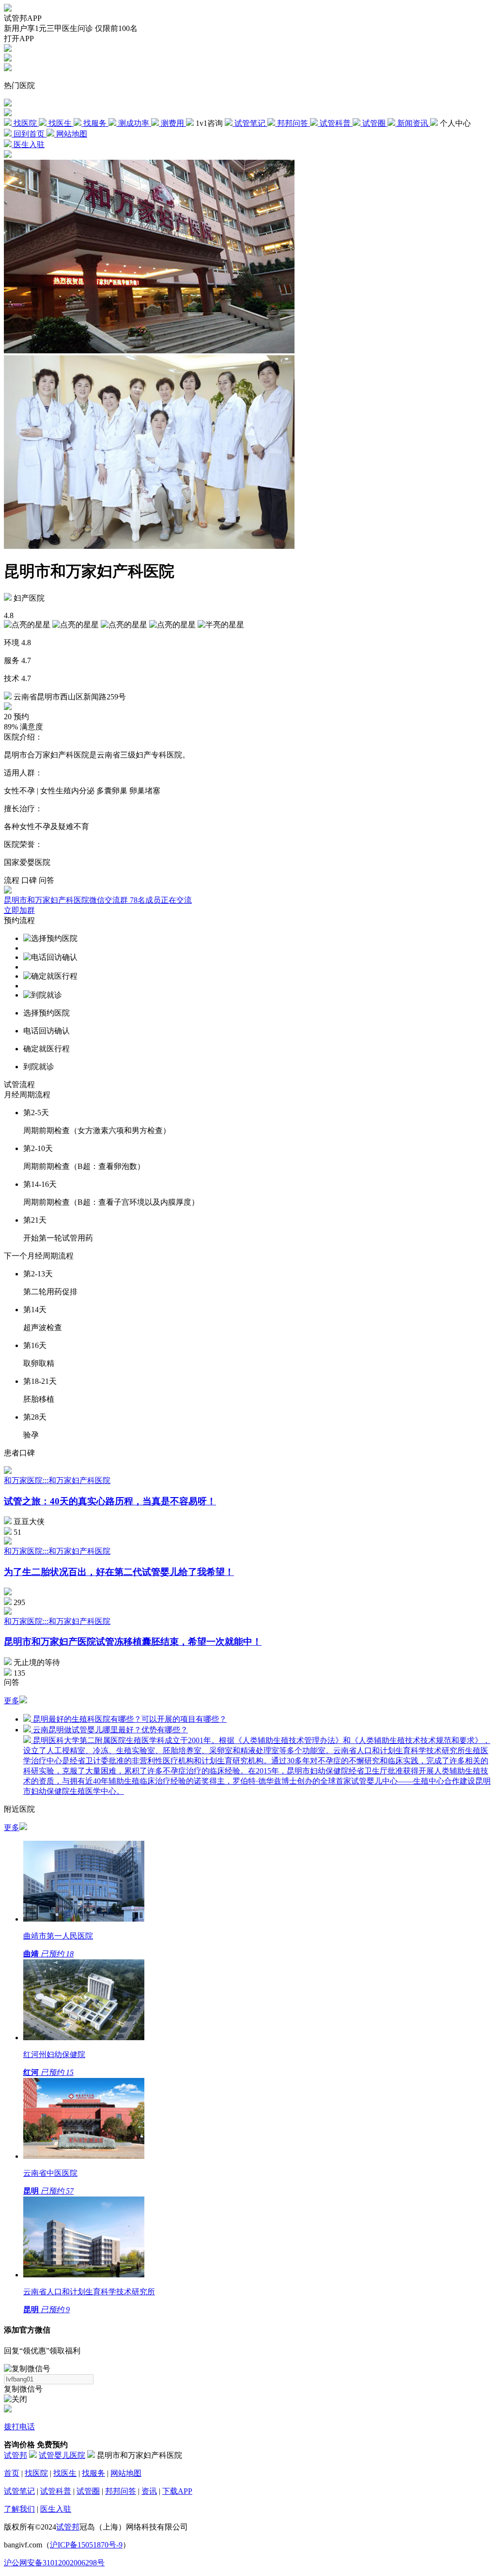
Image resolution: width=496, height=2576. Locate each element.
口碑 (29, 880)
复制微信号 (23, 2389)
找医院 (36, 2473)
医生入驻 (56, 2509)
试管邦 (15, 2455)
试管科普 (56, 2491)
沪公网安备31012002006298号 (54, 2563)
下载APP (177, 2491)
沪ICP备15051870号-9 (86, 2545)
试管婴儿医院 (62, 2455)
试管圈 (88, 2491)
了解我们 (19, 2509)
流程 (12, 880)
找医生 (65, 2473)
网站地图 (126, 2473)
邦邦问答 (121, 2491)
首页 (12, 2473)
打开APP (19, 38)
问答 (46, 880)
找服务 (93, 2473)
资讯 (149, 2491)
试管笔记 (19, 2491)
